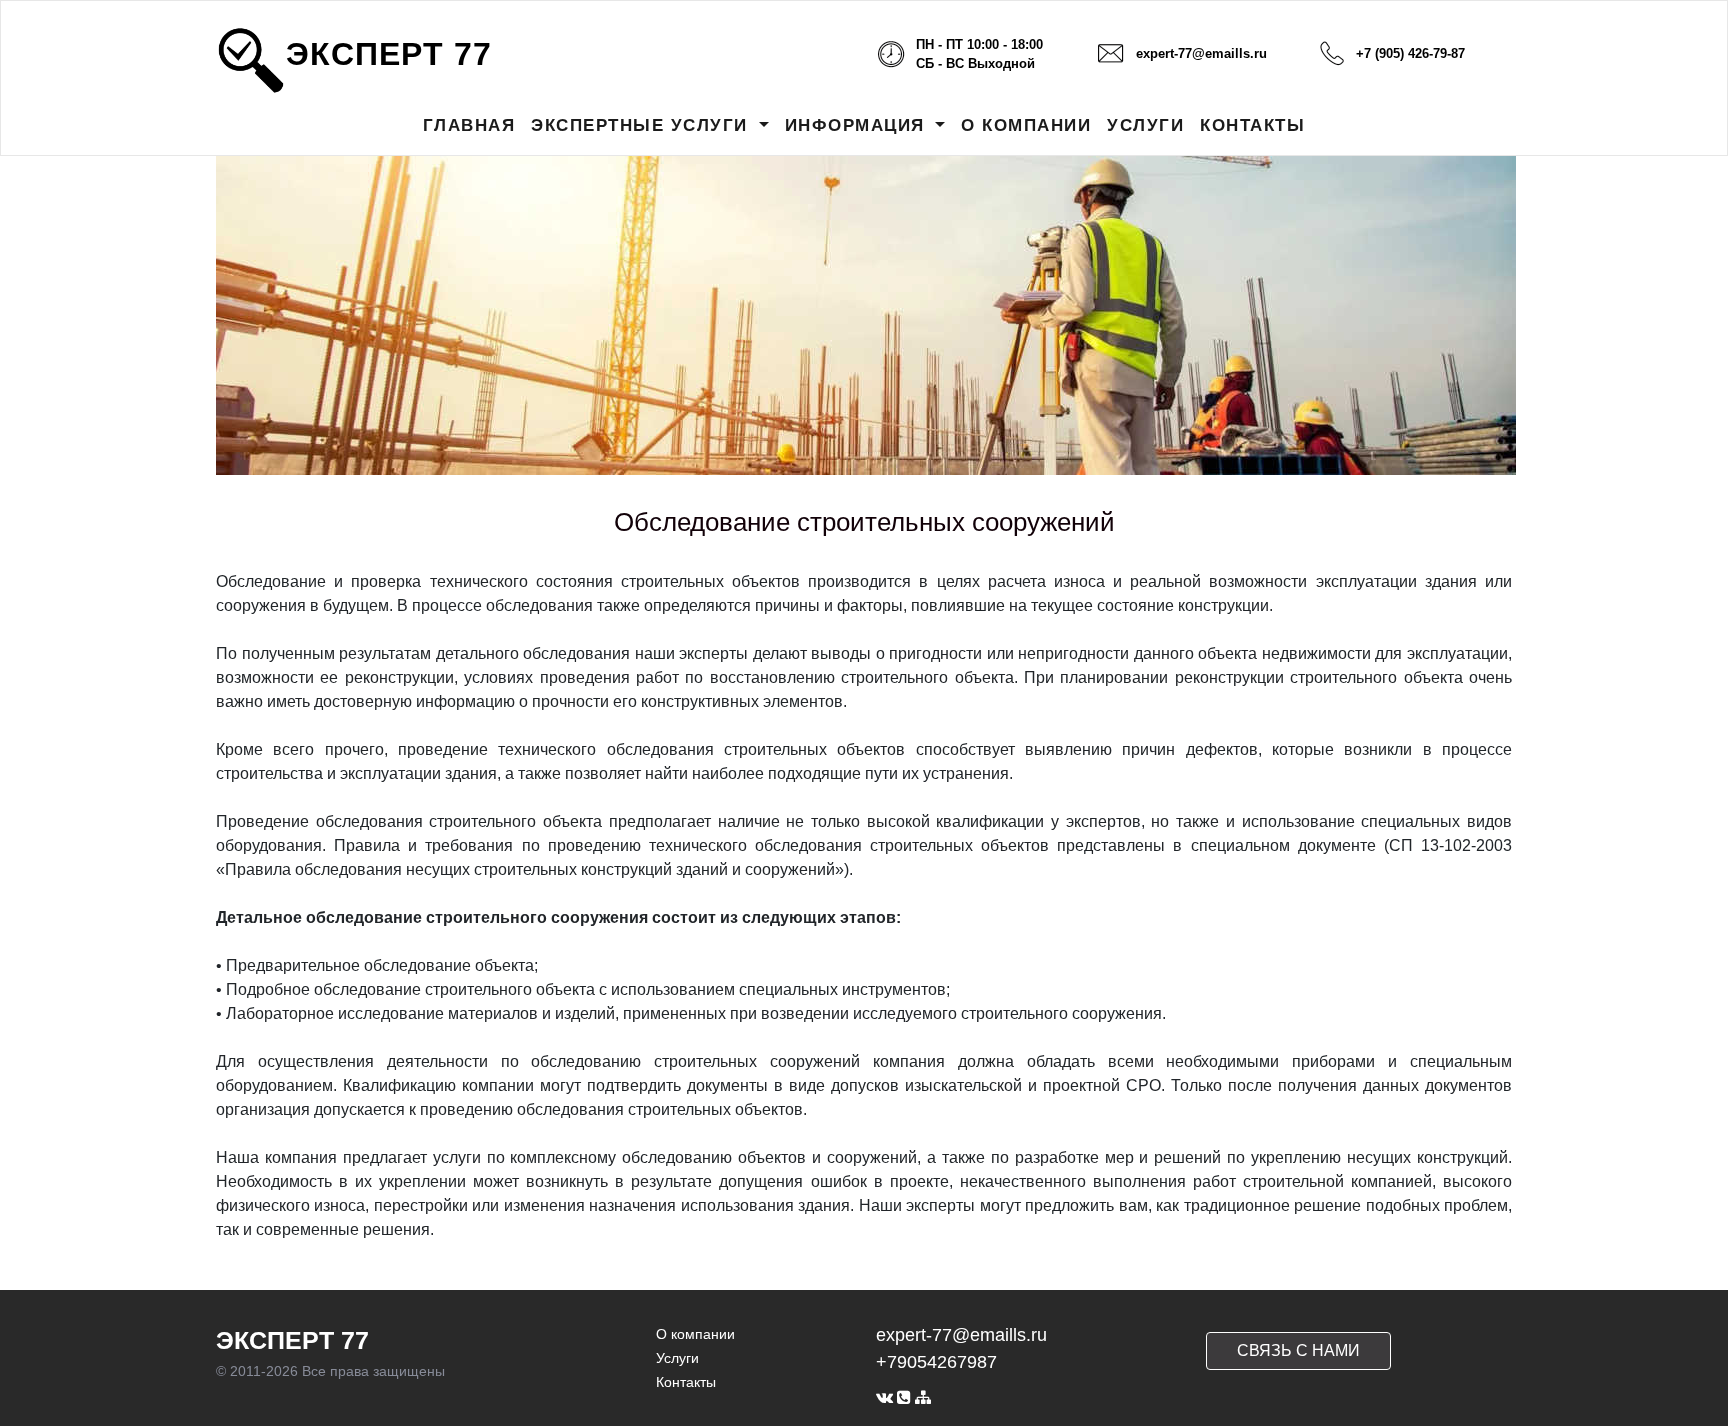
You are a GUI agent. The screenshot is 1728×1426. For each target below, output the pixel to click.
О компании (695, 1334)
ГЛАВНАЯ (469, 125)
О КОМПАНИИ (1026, 125)
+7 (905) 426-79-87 (1410, 53)
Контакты (686, 1382)
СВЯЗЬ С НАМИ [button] (1298, 1350)
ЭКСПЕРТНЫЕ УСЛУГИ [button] (642, 125)
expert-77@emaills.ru (1201, 53)
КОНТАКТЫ (1252, 125)
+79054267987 (936, 1362)
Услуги (677, 1358)
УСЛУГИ (1145, 125)
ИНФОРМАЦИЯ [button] (858, 125)
